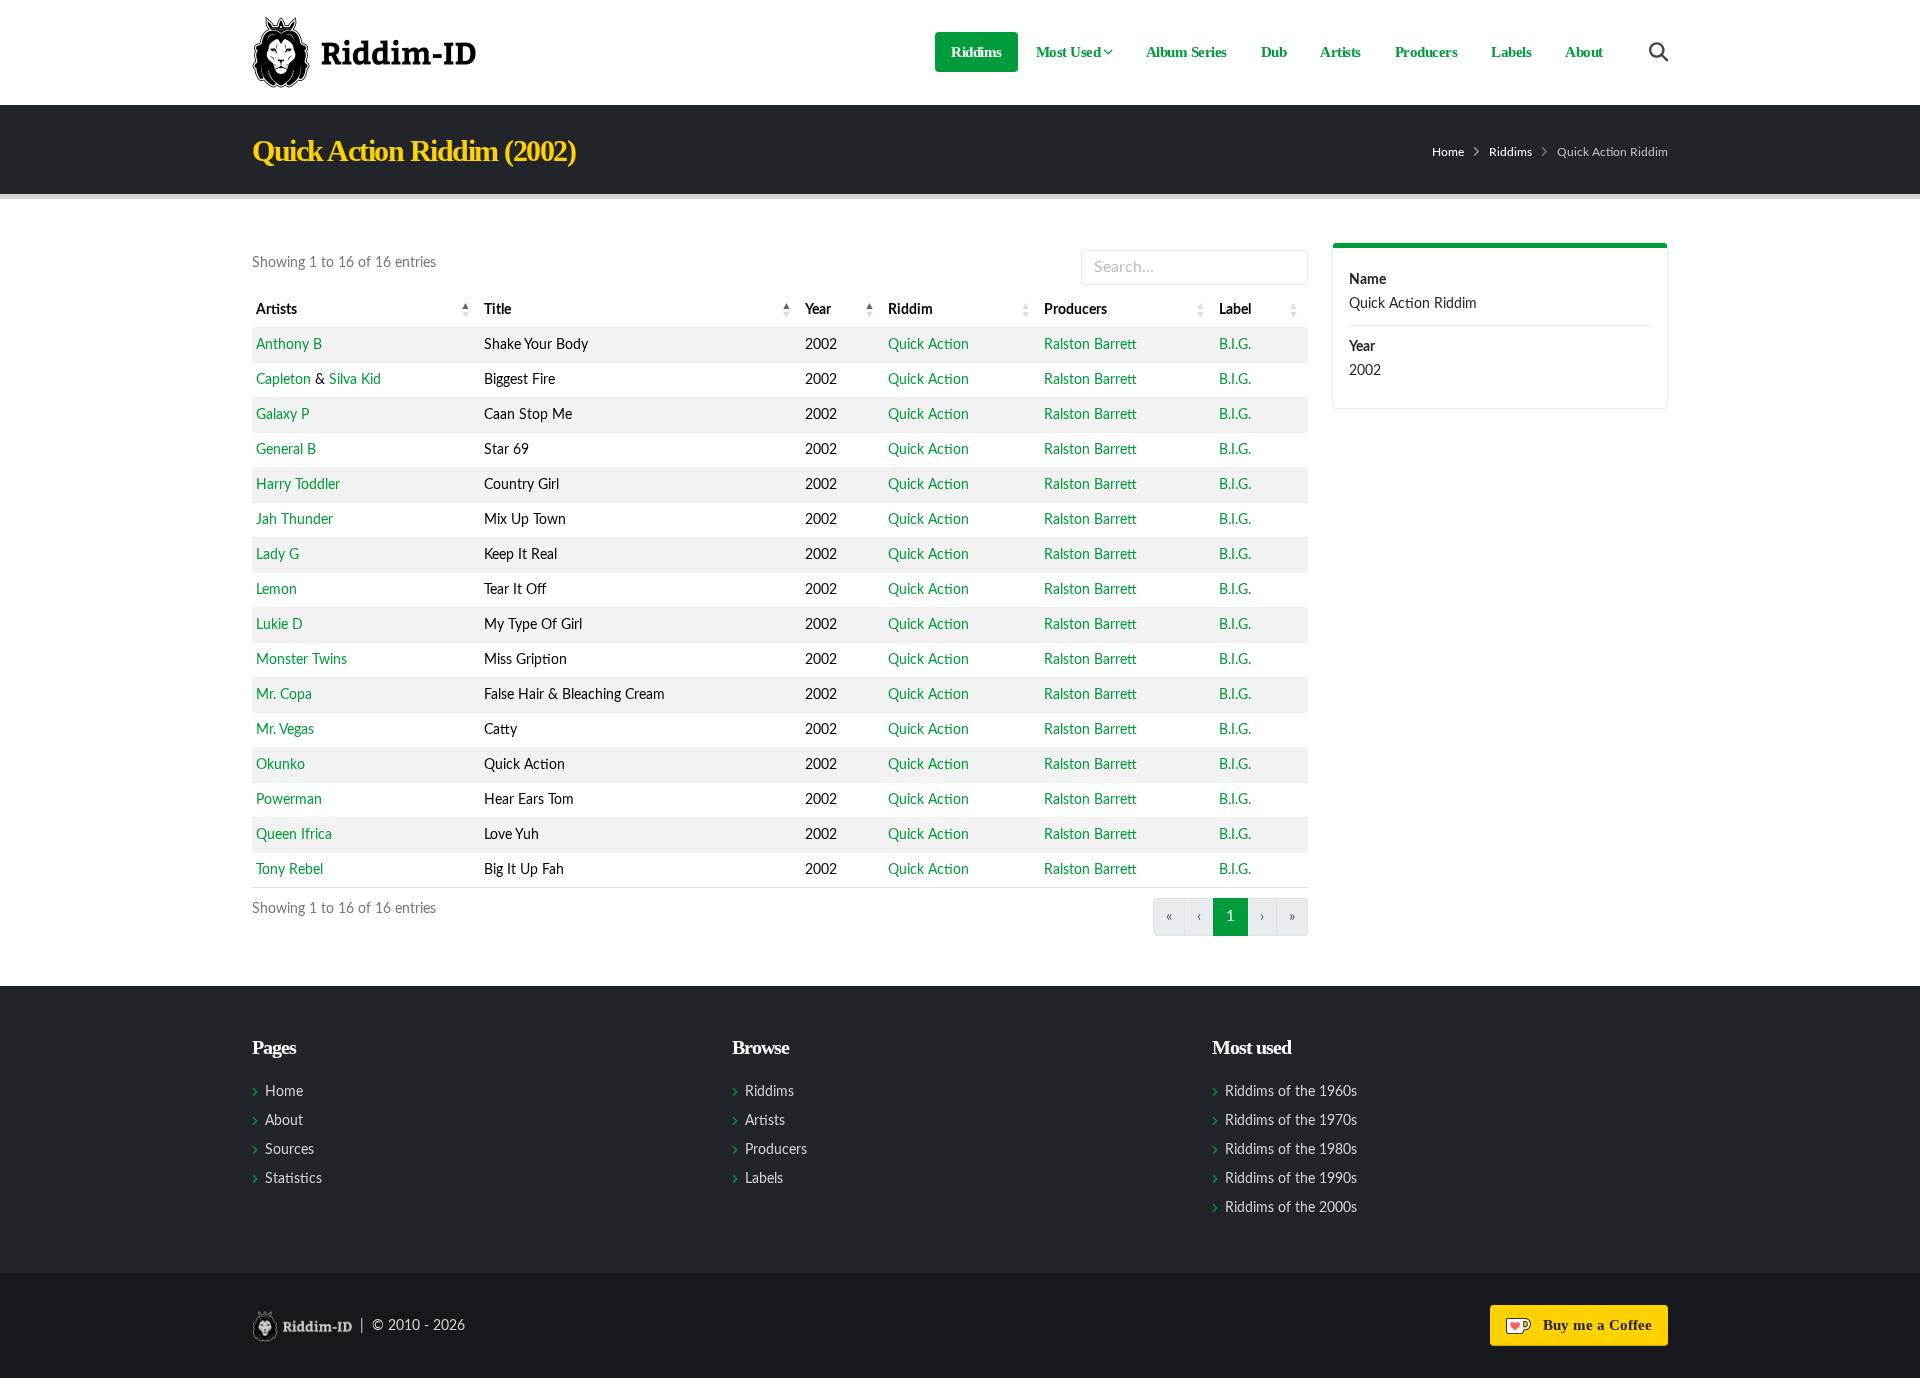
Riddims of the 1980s (1291, 1150)
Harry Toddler (298, 485)
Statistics (293, 1179)
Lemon (276, 590)
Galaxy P (282, 415)
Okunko (280, 765)
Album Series (1186, 52)
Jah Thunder (294, 520)
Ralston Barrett (1090, 345)
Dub (1274, 52)
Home (1448, 152)
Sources (289, 1150)
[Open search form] (1658, 52)
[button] (466, 310)
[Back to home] (364, 52)
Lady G (277, 555)
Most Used (1068, 52)
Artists (1340, 52)
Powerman (289, 800)
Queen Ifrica (294, 835)
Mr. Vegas (285, 730)
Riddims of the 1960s (1291, 1092)
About (1584, 52)
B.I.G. (1235, 345)
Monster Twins (301, 660)
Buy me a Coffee (1593, 1325)
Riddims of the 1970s (1291, 1121)
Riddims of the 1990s (1291, 1179)
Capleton (283, 380)
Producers (1426, 52)
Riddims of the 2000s (1291, 1208)
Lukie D (279, 625)
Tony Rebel (289, 870)
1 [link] (1230, 916)
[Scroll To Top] (1885, 1355)
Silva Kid (355, 380)
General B (286, 450)
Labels (1511, 52)
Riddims (976, 52)
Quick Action (928, 345)
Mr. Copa (284, 695)
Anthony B (289, 345)
